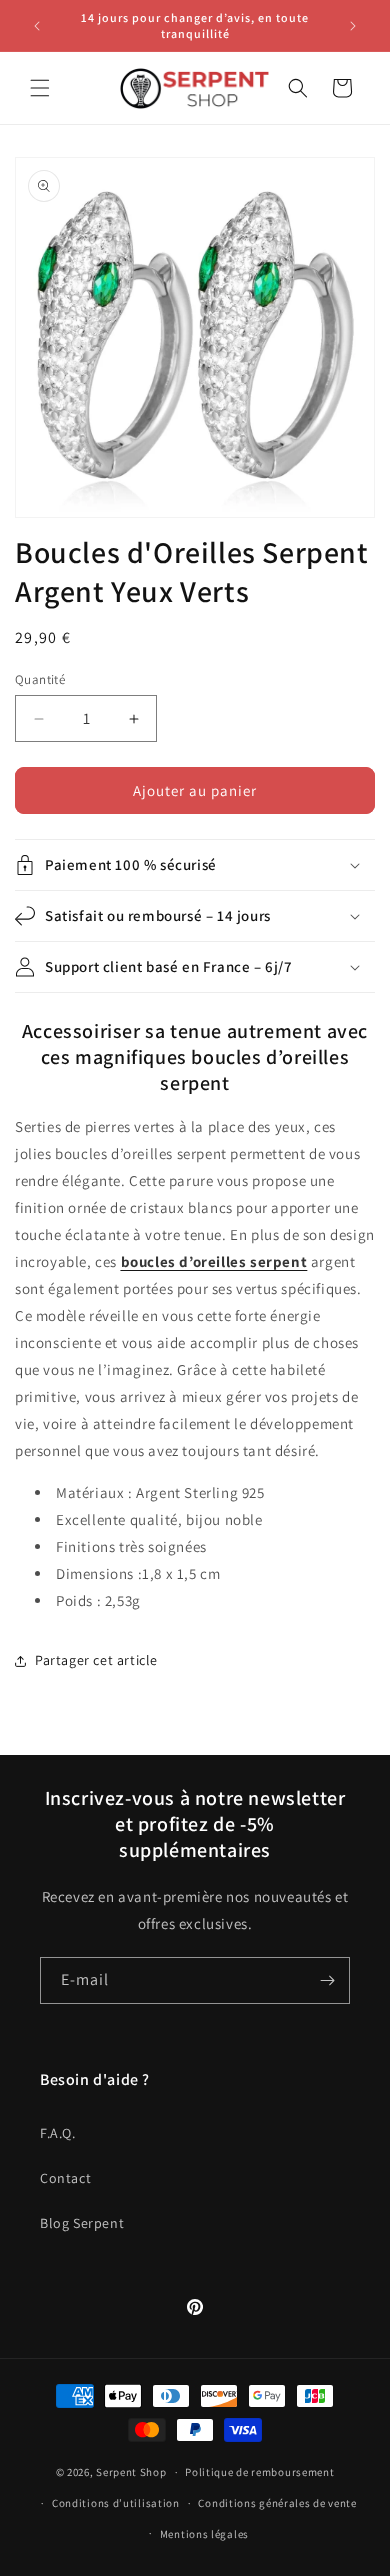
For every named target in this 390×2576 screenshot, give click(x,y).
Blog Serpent (82, 2223)
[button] (40, 88)
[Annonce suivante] (353, 26)
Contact (65, 2178)
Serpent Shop (131, 2472)
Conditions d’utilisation (116, 2503)
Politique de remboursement (259, 2472)
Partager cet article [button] (96, 1660)
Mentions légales (204, 2534)
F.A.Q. (58, 2133)
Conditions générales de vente (277, 2503)
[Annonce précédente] (37, 26)
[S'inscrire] (327, 1980)
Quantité (40, 679)
